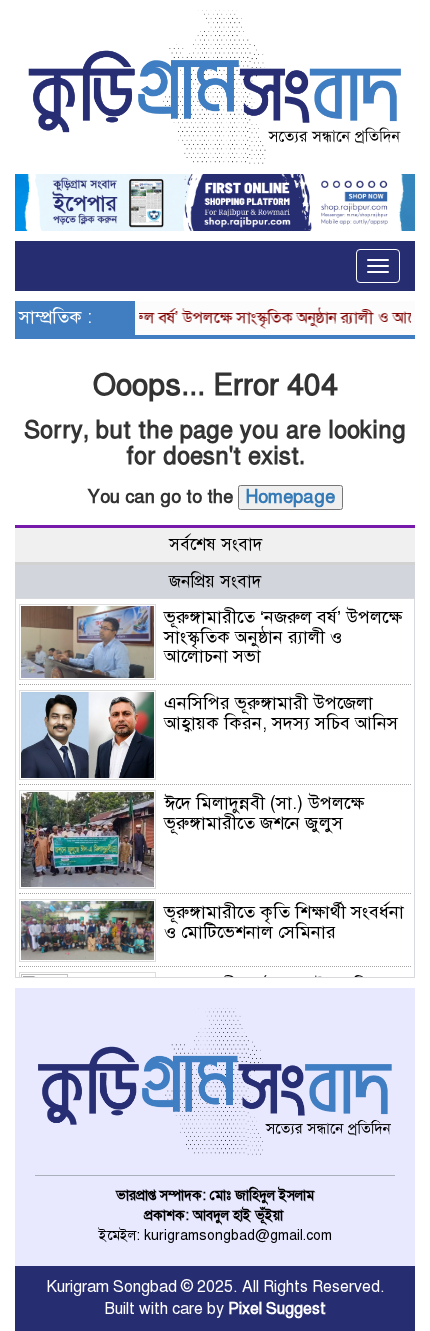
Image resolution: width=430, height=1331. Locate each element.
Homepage (290, 497)
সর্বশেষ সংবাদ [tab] (215, 544)
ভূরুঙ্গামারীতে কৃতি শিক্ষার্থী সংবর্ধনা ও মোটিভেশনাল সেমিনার (284, 922)
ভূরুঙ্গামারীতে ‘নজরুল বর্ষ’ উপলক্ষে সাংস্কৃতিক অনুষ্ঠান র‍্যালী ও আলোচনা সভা (283, 637)
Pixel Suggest (277, 1309)
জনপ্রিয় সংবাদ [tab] (215, 581)
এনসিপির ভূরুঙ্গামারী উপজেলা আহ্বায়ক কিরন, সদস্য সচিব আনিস (281, 713)
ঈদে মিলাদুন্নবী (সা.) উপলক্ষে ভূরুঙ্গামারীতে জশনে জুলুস (264, 813)
